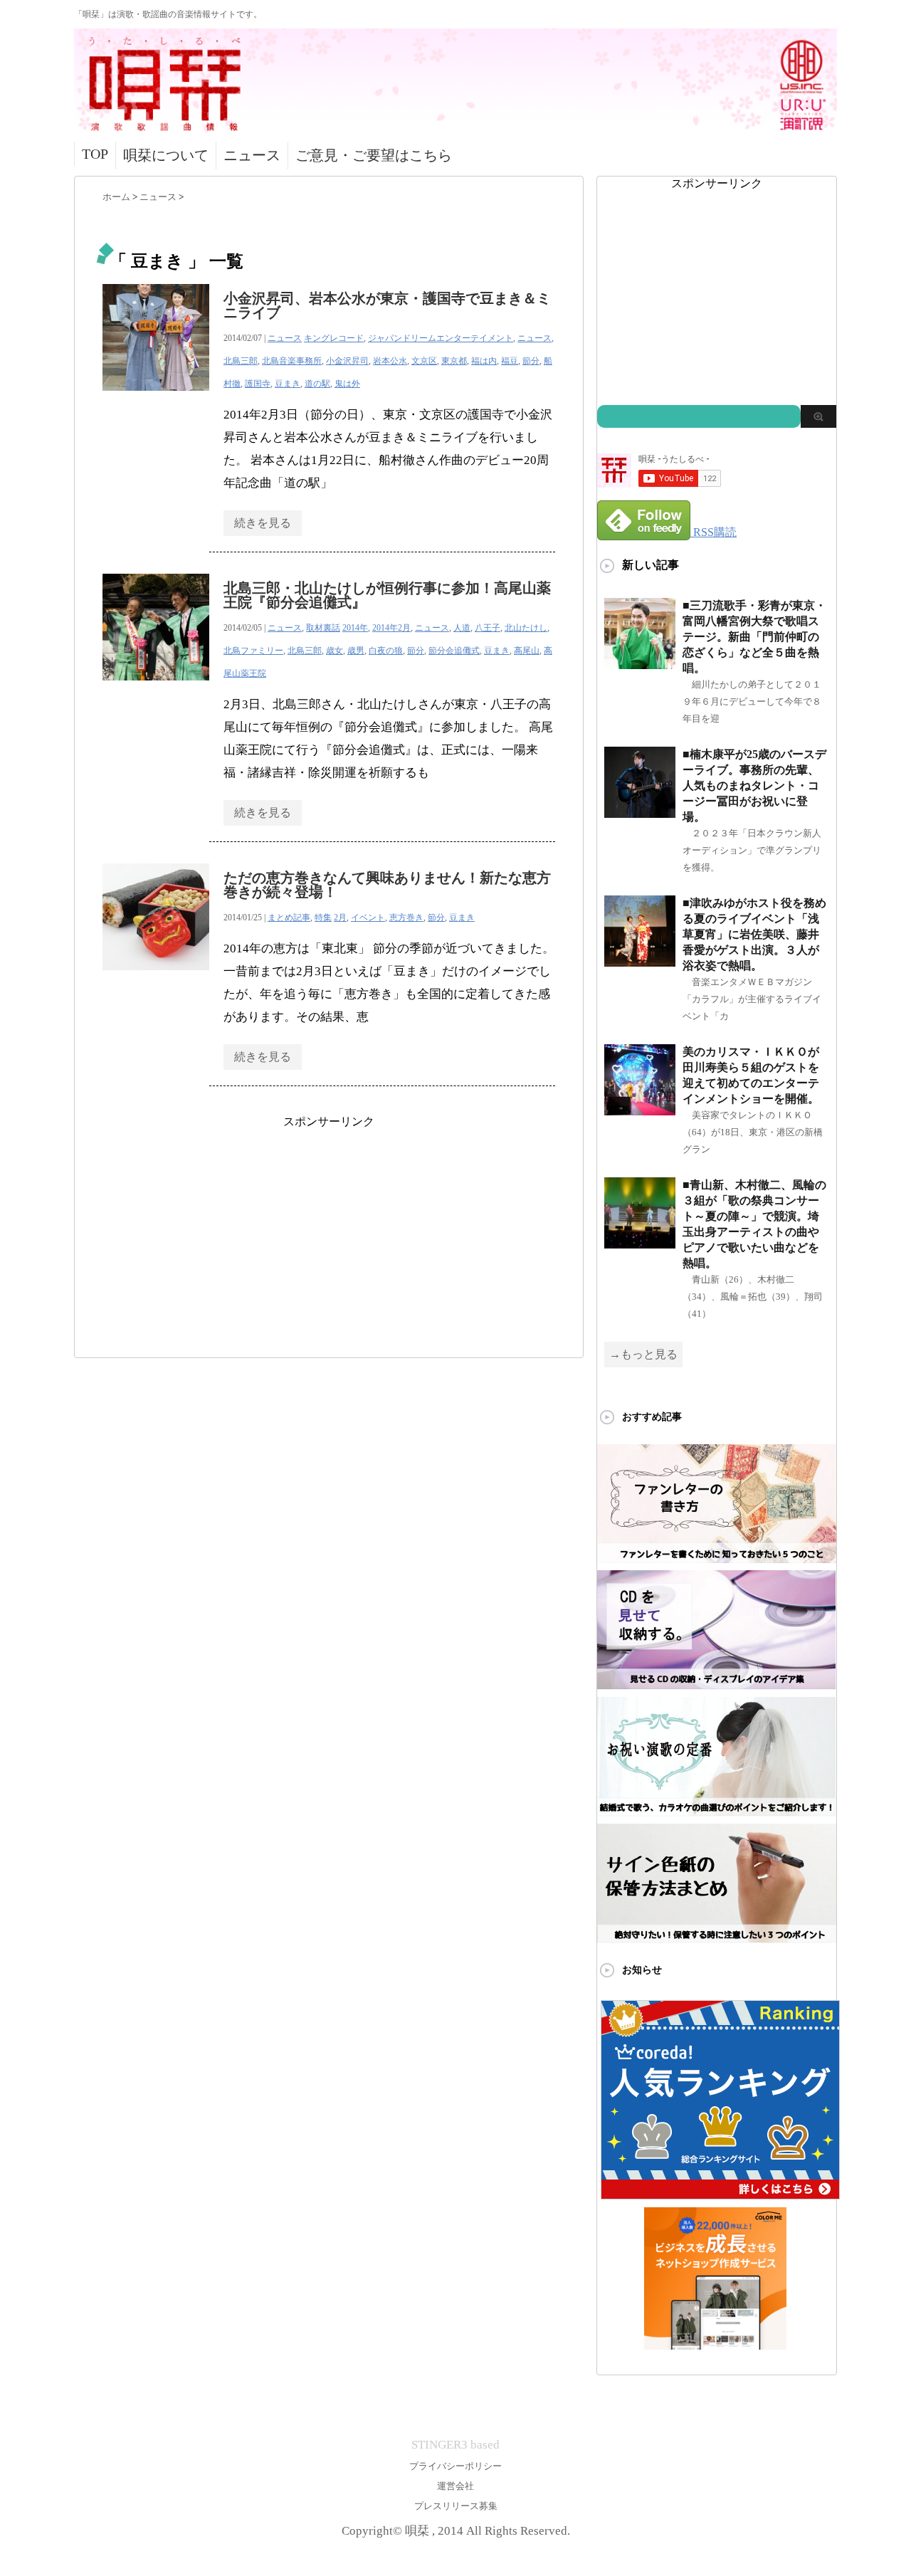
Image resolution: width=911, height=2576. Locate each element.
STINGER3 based (455, 2445)
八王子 (488, 628)
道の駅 (317, 384)
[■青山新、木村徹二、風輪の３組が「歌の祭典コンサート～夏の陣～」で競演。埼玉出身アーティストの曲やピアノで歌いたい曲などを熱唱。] (640, 1242)
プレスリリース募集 (456, 2506)
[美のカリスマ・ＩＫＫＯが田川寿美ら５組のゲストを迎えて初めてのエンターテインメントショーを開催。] (640, 1109)
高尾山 (527, 651)
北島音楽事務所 (292, 361)
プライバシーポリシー (455, 2466)
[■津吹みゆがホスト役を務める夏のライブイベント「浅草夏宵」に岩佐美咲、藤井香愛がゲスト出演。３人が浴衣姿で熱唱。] (640, 961)
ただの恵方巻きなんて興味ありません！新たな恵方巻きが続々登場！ (387, 885)
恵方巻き (406, 918)
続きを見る (263, 523)
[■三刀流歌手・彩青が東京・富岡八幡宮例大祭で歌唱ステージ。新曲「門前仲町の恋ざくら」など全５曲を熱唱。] (640, 663)
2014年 (355, 628)
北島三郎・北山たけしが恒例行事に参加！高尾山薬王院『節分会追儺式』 (387, 595)
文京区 (424, 361)
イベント (368, 918)
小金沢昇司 (347, 361)
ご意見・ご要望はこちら (374, 155)
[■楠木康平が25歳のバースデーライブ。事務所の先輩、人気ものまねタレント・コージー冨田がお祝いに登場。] (640, 812)
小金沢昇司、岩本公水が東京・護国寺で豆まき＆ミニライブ (387, 305)
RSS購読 (715, 532)
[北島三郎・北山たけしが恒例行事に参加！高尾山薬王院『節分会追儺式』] (156, 688)
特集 (323, 918)
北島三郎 (241, 361)
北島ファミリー (253, 651)
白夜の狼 (386, 651)
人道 (462, 628)
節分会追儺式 (454, 651)
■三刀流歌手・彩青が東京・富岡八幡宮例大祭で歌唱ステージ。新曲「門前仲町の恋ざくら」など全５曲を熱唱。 (754, 637)
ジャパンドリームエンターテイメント (441, 338)
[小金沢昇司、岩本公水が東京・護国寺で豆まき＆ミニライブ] (156, 398)
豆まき (288, 384)
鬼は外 (347, 384)
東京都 (454, 361)
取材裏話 (323, 628)
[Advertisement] (329, 1229)
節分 (531, 361)
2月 (340, 918)
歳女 (335, 651)
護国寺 (258, 384)
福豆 (510, 361)
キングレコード (334, 338)
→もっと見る (643, 1354)
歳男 (356, 651)
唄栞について (166, 155)
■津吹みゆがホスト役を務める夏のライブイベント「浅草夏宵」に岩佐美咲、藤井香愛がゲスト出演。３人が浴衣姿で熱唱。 (754, 934)
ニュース (252, 155)
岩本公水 (390, 361)
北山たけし (526, 628)
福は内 (484, 361)
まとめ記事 (289, 918)
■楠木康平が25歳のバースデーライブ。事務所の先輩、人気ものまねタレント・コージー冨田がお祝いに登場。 (754, 785)
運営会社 (455, 2486)
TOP (95, 154)
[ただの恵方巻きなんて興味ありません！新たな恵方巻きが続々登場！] (156, 978)
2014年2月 (391, 628)
